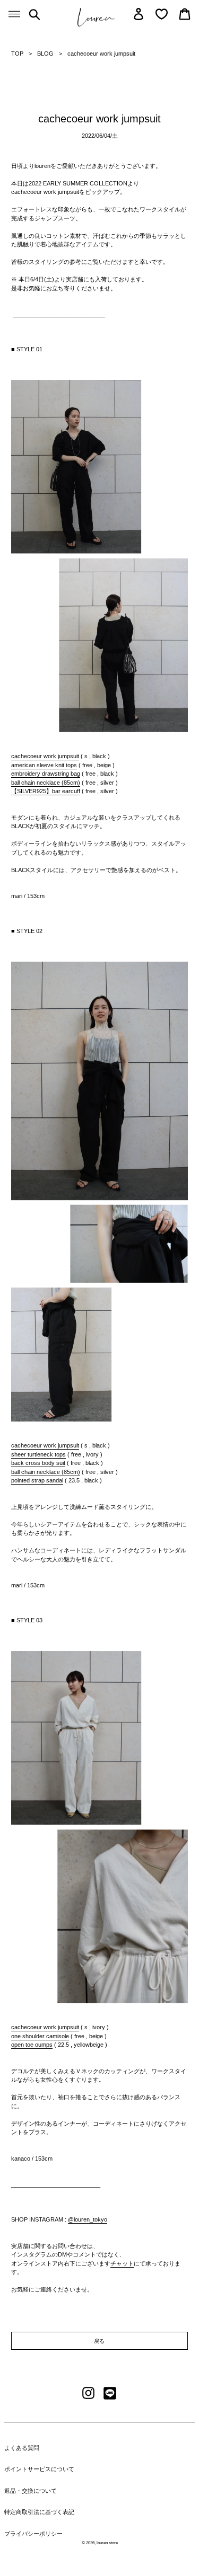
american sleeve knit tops (44, 765)
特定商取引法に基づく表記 (39, 2512)
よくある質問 (22, 2448)
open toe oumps (32, 2045)
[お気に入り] (162, 14)
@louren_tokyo (88, 2219)
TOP (17, 54)
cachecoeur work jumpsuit (45, 756)
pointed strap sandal (37, 1480)
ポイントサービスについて (39, 2469)
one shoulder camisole (40, 2036)
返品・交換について (31, 2491)
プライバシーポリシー (33, 2534)
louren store (107, 2543)
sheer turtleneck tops (38, 1454)
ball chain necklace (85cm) (46, 783)
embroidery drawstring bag (46, 774)
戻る (100, 2341)
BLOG (45, 54)
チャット (122, 2263)
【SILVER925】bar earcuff (46, 791)
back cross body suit (38, 1463)
